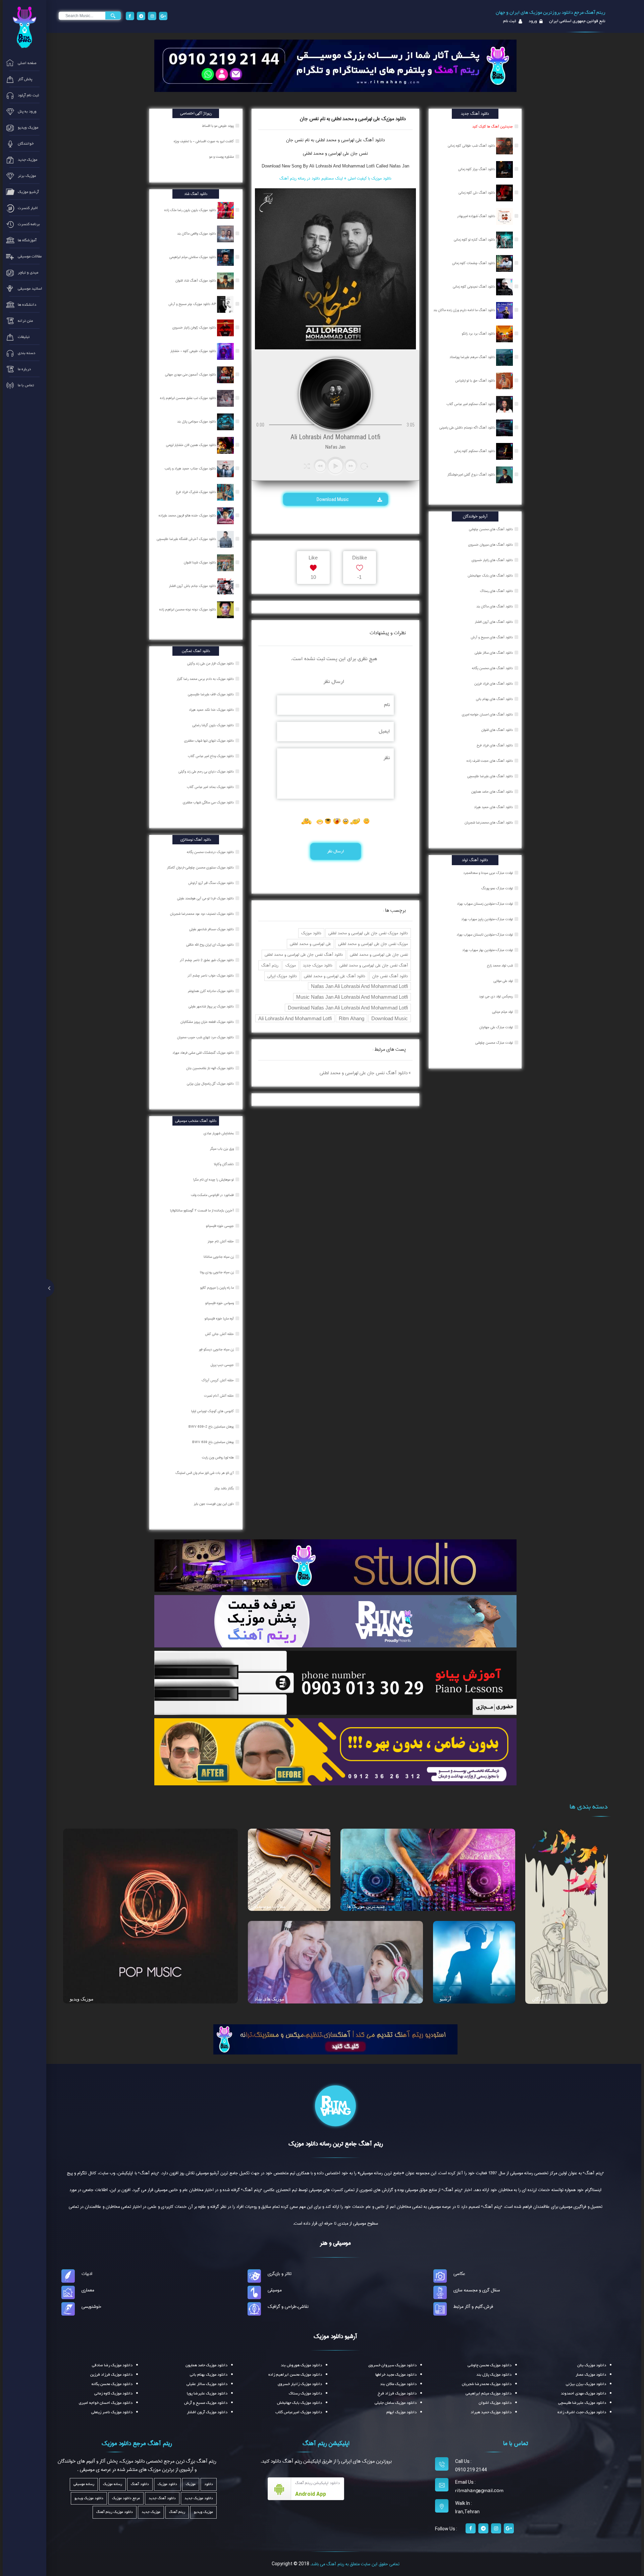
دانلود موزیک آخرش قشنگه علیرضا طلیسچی (187, 539)
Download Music (333, 499)
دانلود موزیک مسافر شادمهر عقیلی (212, 929)
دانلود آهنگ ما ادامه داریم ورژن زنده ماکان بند (465, 310)
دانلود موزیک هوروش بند (301, 2365)
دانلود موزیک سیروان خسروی (392, 2365)
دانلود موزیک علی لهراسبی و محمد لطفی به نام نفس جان (353, 119)
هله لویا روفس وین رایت (218, 1457)
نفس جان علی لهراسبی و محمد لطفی (335, 153)
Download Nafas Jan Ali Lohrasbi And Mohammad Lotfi (348, 1008)
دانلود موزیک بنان (592, 2365)
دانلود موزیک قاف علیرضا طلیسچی (211, 694)
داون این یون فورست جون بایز (214, 1504)
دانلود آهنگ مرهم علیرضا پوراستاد (473, 357)
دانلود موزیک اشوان (495, 2403)
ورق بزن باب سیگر (222, 1149)
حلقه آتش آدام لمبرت (219, 1396)
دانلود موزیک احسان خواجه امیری (106, 2403)
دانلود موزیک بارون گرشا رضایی (213, 725)
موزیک (291, 965)
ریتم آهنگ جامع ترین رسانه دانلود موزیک (336, 2144)
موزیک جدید (151, 2512)
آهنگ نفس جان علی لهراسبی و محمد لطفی (374, 965)
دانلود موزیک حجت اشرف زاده (582, 2412)
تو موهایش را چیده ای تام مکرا (214, 1180)
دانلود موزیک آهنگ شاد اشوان (196, 281)
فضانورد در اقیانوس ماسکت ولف (213, 1195)
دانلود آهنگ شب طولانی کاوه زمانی (472, 146)
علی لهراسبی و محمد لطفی (310, 944)
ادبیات (87, 2274)
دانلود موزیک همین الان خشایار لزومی (192, 445)
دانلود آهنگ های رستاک (496, 591)
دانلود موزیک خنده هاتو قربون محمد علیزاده (188, 515)
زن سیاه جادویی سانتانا (219, 1257)
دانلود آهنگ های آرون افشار (494, 622)
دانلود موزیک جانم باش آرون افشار (193, 586)
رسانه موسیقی (84, 2484)
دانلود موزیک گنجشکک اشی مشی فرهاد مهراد (204, 1053)
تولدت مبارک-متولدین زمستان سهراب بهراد (485, 904)
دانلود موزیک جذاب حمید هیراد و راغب (191, 468)
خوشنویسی (91, 2307)
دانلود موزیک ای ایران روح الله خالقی (210, 945)
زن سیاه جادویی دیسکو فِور (217, 1349)
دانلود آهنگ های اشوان (497, 730)
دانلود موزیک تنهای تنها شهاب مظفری (209, 741)
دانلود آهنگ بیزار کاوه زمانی (477, 169)
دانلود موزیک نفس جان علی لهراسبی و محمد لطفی (368, 933)
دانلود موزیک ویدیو (89, 2498)
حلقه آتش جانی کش (220, 1334)
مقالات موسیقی (270, 1906)
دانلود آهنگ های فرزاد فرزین (494, 684)
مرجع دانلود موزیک (126, 2498)
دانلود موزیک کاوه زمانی (113, 2393)
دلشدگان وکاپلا (224, 1164)
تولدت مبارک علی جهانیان (496, 1027)
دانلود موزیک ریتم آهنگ (115, 2512)
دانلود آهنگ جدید (162, 2498)
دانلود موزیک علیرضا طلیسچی (582, 2403)
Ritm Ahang (352, 1018)
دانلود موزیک (311, 933)
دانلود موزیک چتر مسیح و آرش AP (193, 304)
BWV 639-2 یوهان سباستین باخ (212, 1427)
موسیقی (275, 2290)
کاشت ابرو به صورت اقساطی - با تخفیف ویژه (204, 141)
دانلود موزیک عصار (591, 2375)
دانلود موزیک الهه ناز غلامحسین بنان (210, 1068)
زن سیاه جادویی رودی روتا (217, 1272)
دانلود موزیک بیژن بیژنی (586, 2384)
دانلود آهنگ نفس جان (390, 976)
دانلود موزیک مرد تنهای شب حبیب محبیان (206, 1037)
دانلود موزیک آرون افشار (207, 2412)
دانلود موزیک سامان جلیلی (396, 2403)
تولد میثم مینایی (502, 1012)
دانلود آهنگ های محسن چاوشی (491, 529)
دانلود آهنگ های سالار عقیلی (494, 653)
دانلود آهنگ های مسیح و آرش (492, 637)
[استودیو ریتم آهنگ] (335, 2039)
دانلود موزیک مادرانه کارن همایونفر (211, 991)
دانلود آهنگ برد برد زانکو (479, 334)
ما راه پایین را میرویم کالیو (218, 1288)
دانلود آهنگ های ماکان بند (495, 606)
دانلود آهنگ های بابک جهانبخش (490, 576)
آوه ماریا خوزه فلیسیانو (220, 1319)
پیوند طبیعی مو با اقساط (218, 126)
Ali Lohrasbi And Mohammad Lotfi (295, 1018)
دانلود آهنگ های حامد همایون (492, 792)
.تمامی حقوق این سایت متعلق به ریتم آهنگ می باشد (355, 2564)
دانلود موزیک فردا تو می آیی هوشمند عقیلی (206, 898)
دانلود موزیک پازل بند (494, 2375)
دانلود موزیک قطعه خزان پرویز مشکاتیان (208, 1022)
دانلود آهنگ (373, 140)
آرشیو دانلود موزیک (335, 2336)
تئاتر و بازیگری (280, 2274)
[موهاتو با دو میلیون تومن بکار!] (335, 1751)
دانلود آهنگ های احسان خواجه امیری (487, 714)
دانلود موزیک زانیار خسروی (300, 2384)
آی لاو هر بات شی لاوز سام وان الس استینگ (205, 1473)
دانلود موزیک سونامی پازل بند (197, 422)
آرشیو (445, 1999)
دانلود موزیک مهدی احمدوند (583, 2393)
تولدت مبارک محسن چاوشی (494, 1043)
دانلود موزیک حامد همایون (206, 2365)
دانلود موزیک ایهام (401, 2412)
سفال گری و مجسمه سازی (477, 2290)
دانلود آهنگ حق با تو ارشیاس (476, 381)
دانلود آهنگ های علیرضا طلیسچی (490, 776)
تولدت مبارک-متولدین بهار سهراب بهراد (488, 950)
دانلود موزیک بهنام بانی (209, 2375)
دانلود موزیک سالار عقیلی (207, 2384)
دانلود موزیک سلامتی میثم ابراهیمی (193, 257)
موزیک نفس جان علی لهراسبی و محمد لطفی (373, 944)
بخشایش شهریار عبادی (219, 1133)
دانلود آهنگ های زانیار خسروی (492, 560)
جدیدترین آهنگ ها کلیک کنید (493, 127)
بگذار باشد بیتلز (225, 1488)
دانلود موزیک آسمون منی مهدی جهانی (191, 375)
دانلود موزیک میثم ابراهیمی (489, 2393)
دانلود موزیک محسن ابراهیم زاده (295, 2375)
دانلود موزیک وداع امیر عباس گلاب (211, 756)
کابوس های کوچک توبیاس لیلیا (213, 1411)
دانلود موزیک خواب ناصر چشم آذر (211, 976)
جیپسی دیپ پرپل (223, 1365)
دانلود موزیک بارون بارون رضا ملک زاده (191, 210)
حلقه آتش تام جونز (221, 1241)
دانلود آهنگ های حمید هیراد (493, 807)
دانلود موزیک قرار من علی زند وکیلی (211, 663)
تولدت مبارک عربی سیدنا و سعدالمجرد (488, 873)
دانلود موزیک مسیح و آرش (206, 2403)
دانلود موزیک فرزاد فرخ (397, 2393)
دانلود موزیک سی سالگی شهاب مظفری (209, 802)
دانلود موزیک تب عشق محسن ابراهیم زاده (189, 398)
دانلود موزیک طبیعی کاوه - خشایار (194, 351)
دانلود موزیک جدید (318, 965)
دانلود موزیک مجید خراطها (396, 2375)
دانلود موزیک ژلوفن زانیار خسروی (195, 328)
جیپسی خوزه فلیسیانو (220, 1226)
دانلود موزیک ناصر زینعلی (112, 2412)
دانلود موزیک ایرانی (282, 976)
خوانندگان (541, 1999)
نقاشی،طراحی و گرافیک (288, 2307)
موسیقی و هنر (335, 2243)
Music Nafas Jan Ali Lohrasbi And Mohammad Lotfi (352, 997)
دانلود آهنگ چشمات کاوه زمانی (474, 263)
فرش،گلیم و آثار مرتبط (473, 2307)
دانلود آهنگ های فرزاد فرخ (495, 745)
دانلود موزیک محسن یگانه (112, 2384)
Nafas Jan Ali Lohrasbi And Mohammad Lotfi (359, 986)
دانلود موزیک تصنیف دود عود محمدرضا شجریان (202, 914)
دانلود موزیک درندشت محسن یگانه (211, 852)
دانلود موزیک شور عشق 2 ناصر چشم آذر (207, 960)
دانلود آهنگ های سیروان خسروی (491, 545)
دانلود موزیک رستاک (305, 2393)
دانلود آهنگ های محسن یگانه (492, 668)
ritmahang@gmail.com (479, 2491)
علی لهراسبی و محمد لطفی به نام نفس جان (324, 140)
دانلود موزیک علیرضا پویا (207, 2393)
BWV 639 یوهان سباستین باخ (213, 1442)
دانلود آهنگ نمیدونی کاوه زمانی (474, 287)
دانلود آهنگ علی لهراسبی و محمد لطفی (335, 976)
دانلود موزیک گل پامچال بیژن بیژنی (211, 1084)
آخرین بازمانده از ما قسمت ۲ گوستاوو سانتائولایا (202, 1210)
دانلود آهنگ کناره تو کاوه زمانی (475, 240)
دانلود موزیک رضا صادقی (112, 2365)
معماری (88, 2290)
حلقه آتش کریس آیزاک (218, 1380)
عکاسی (459, 2274)
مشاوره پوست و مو (222, 157)
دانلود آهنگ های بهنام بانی (494, 699)
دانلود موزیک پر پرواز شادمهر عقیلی (212, 1006)
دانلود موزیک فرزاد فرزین (111, 2375)
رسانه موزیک (113, 2484)
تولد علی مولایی (503, 981)
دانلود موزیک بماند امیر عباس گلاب (211, 787)
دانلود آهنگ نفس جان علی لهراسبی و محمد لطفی (304, 955)
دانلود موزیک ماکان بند (398, 2384)
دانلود (209, 2484)
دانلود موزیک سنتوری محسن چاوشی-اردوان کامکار (201, 868)
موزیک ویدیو (82, 1999)
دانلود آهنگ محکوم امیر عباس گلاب (471, 404)
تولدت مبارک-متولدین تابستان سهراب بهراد (485, 935)
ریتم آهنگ (270, 965)
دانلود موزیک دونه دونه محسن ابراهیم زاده (188, 609)
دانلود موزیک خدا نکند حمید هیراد (212, 710)
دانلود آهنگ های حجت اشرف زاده (490, 761)
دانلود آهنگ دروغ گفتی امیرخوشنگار (472, 475)
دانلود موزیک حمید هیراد (491, 2412)
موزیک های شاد (270, 1999)
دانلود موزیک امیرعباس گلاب (299, 2412)
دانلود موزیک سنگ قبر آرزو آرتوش (211, 883)
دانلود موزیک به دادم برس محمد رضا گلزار (206, 679)
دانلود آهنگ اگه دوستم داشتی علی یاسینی (468, 428)
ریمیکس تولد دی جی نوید (496, 996)
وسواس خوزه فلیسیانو (220, 1303)
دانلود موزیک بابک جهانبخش (300, 2403)
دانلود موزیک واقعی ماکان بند (197, 234)
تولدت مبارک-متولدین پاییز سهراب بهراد (487, 919)
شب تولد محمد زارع (500, 965)
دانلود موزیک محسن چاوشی (490, 2365)
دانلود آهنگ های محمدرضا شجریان (489, 823)
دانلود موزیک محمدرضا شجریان (487, 2384)
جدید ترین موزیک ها (366, 1906)
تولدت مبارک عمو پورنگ (497, 888)
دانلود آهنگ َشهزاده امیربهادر (477, 216)
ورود (532, 21)
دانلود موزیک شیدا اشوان (200, 562)
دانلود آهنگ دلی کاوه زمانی (477, 193)
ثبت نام (510, 21)
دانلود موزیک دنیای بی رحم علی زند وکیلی (207, 772)
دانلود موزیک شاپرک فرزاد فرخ (196, 492)
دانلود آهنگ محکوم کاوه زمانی (475, 451)
